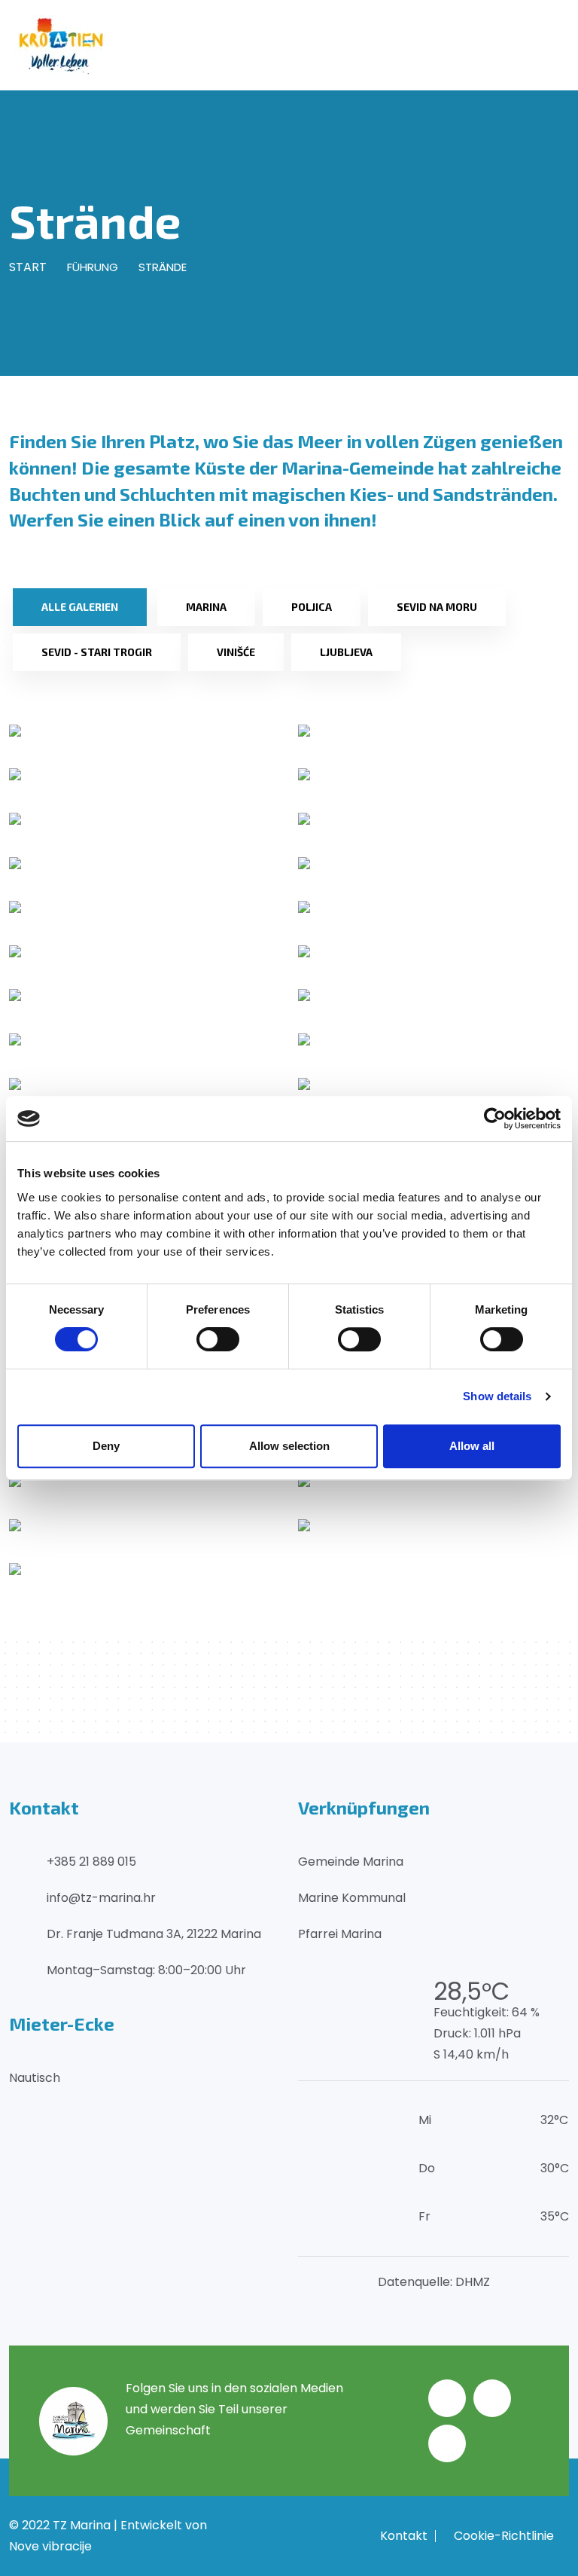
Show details (497, 1396)
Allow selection (289, 1446)
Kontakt (404, 2536)
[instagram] (492, 2398)
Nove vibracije (50, 2546)
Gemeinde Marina (351, 1862)
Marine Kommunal (352, 1898)
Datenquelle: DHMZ (434, 2282)
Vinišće (236, 652)
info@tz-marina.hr (101, 1898)
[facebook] (447, 2398)
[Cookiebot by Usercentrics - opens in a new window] (495, 1119)
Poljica (312, 607)
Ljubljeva (346, 652)
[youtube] (447, 2443)
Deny (106, 1446)
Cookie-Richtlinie (504, 2536)
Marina (206, 607)
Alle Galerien (80, 607)
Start (28, 267)
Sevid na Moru (437, 607)
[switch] (218, 1339)
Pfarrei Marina (340, 1934)
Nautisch (35, 2078)
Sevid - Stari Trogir (97, 652)
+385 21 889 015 (91, 1862)
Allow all (472, 1446)
